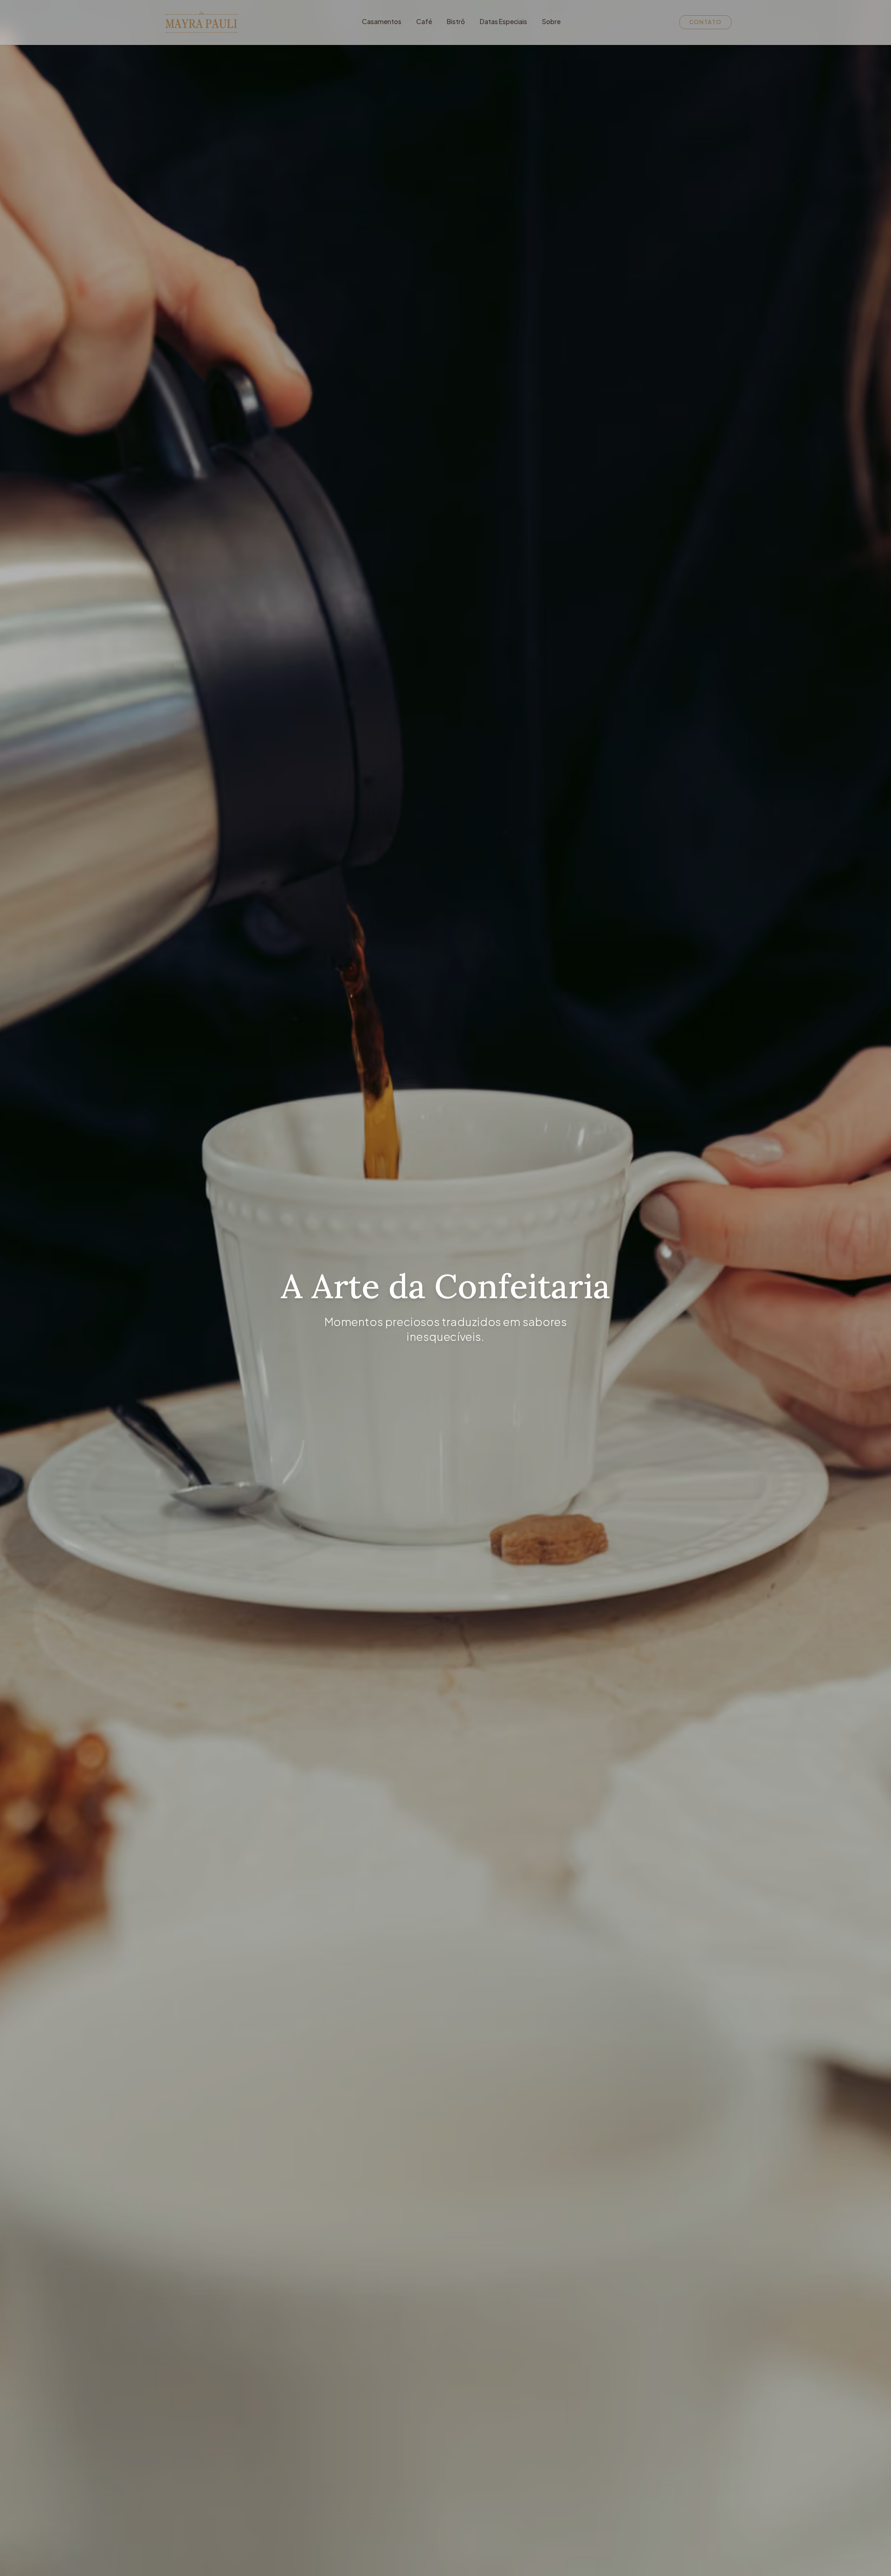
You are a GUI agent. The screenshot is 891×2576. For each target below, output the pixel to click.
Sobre (551, 21)
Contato (705, 22)
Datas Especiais (504, 21)
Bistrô (456, 21)
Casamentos (382, 21)
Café (424, 21)
